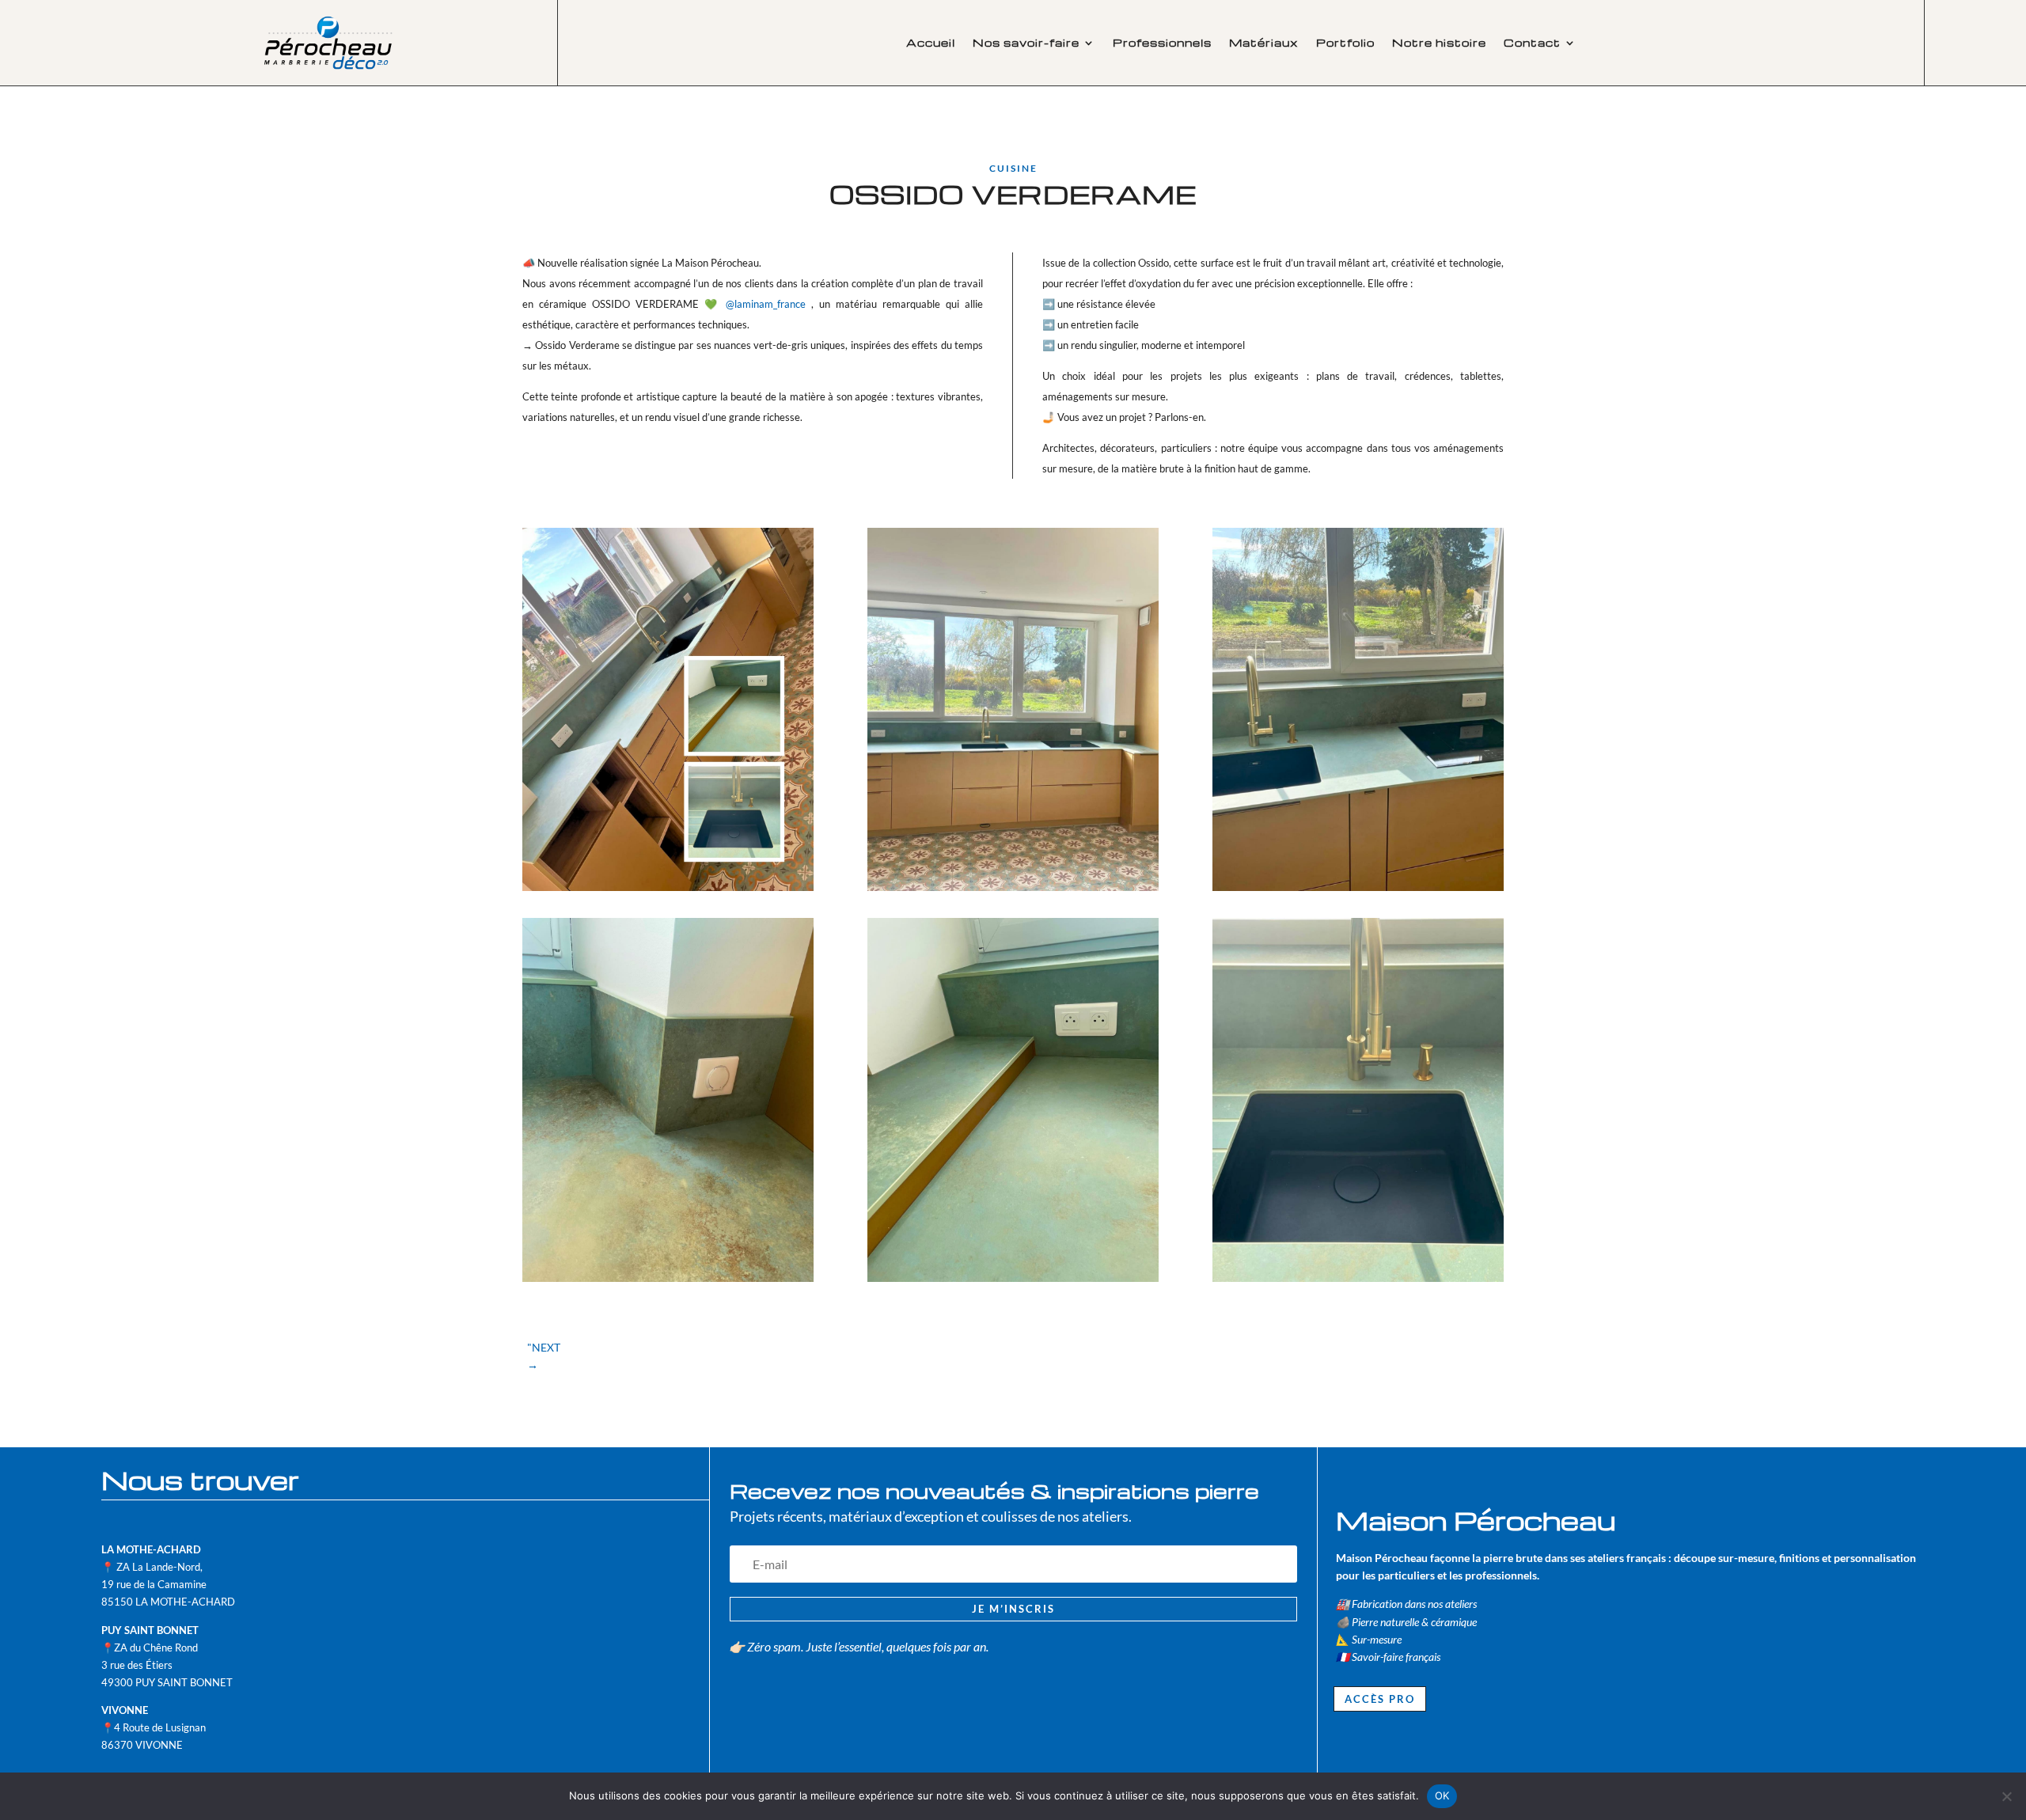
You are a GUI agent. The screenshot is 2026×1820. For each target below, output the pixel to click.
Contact (1532, 43)
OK (1442, 1795)
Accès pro (1380, 1699)
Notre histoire (1439, 43)
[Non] (2006, 1796)
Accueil (931, 43)
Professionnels (1162, 43)
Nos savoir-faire (1026, 43)
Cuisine (1013, 168)
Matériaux (1264, 43)
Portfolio (1345, 43)
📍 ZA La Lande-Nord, (152, 1567)
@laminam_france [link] (766, 304)
